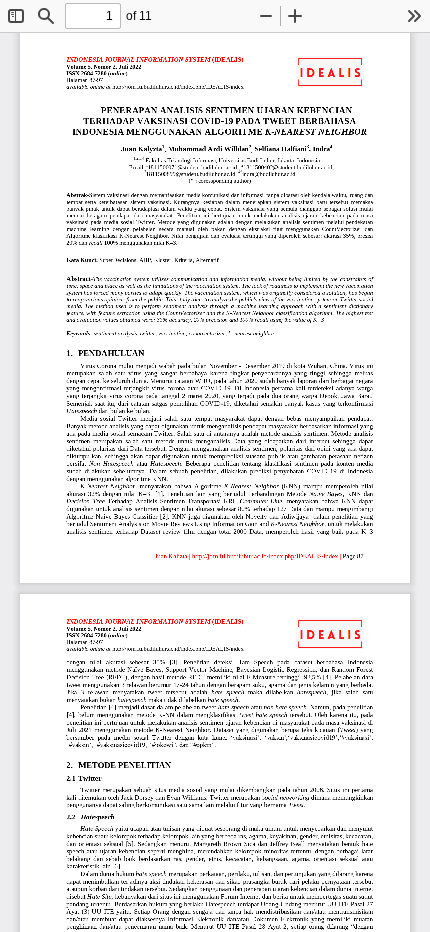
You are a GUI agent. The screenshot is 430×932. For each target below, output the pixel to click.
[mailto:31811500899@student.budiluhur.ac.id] (190, 174)
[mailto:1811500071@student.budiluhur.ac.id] (192, 167)
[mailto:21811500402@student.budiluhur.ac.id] (287, 167)
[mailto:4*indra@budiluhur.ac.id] (267, 174)
